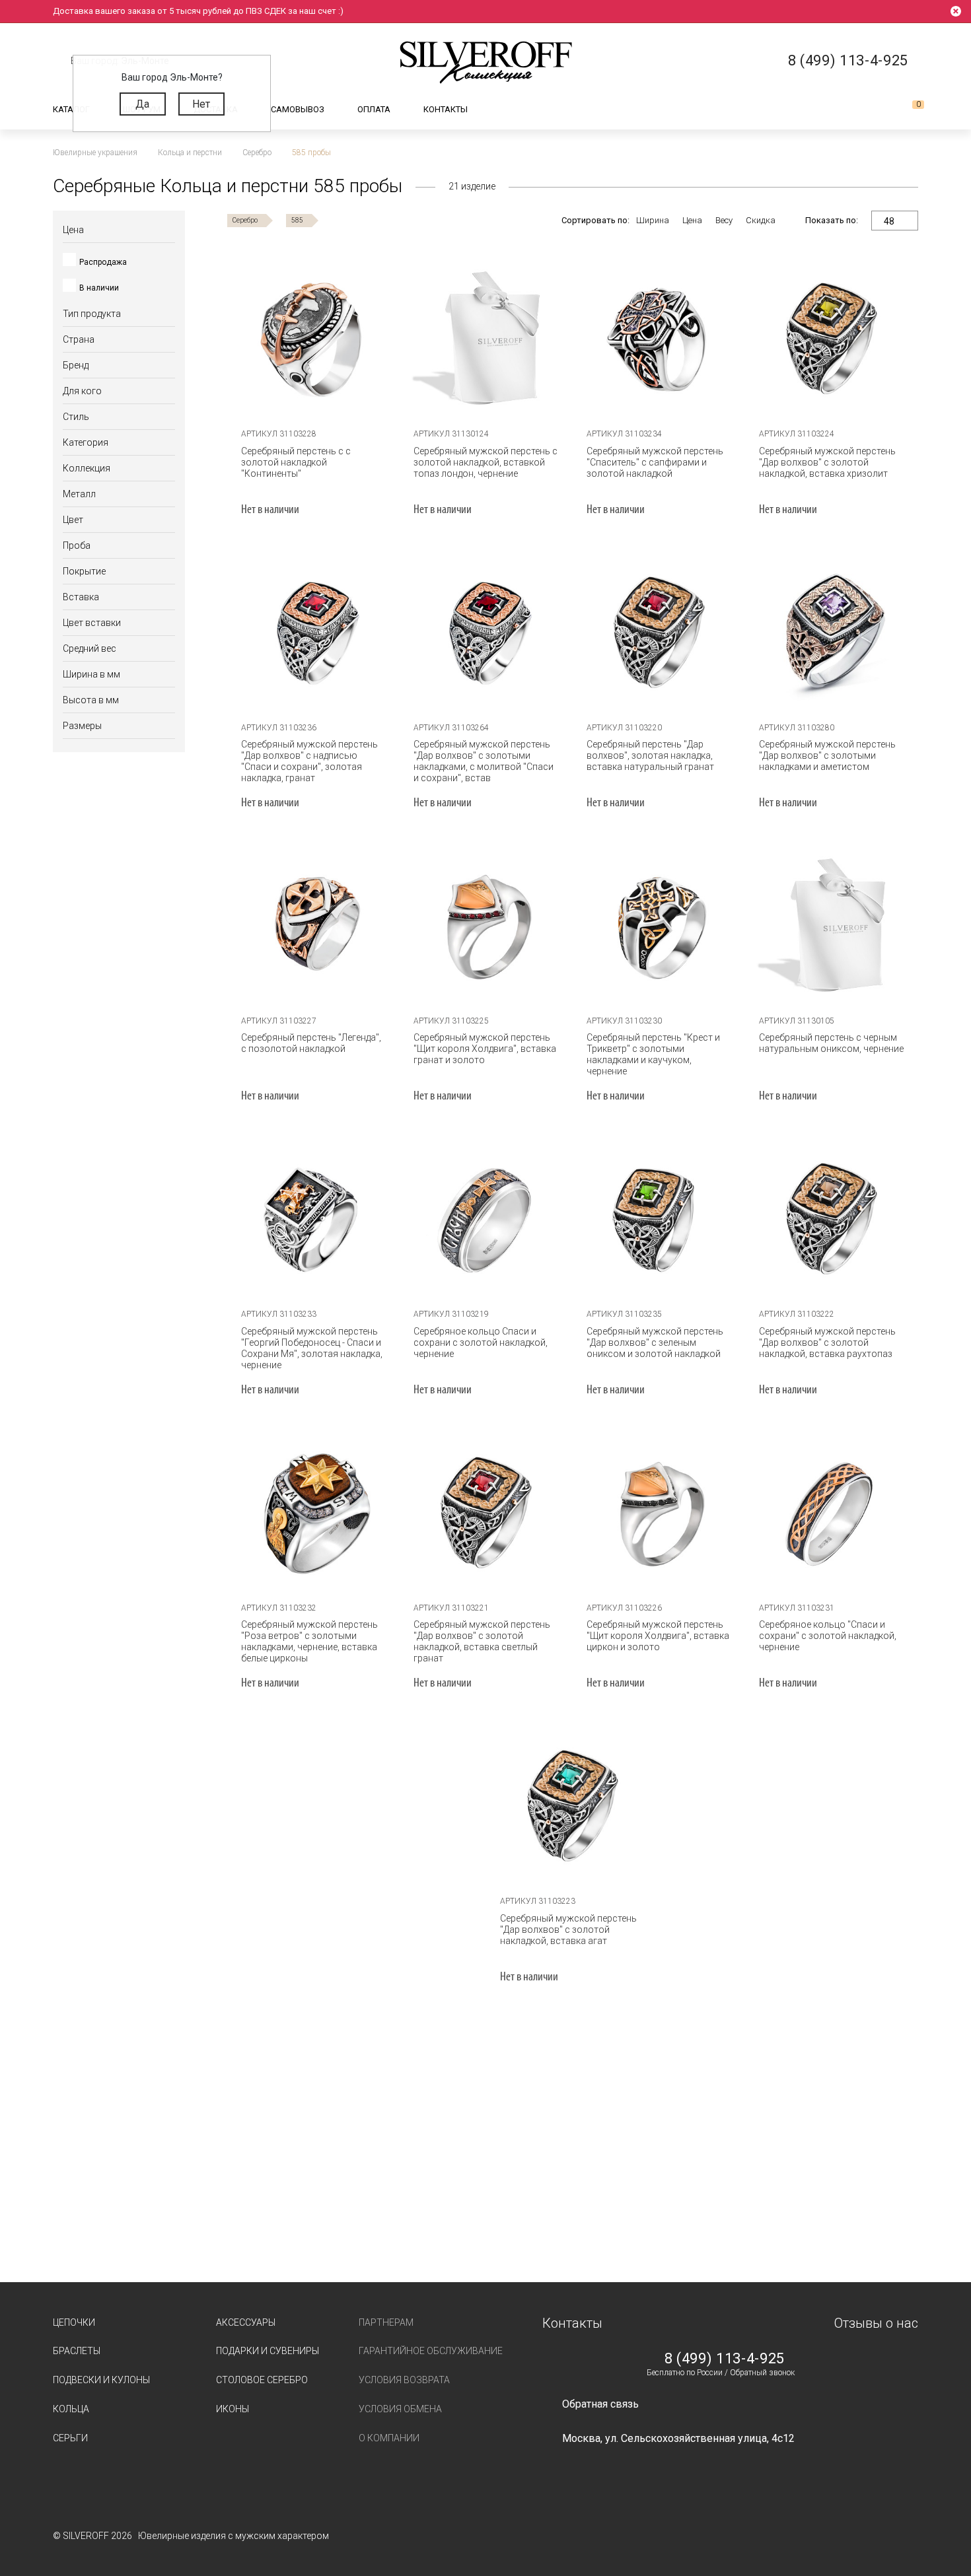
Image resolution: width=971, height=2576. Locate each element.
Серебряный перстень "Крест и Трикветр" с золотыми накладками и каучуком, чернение (653, 1054)
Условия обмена (400, 2409)
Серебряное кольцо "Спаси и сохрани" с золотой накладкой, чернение (828, 1636)
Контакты (446, 109)
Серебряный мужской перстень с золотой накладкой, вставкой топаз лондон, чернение (485, 462)
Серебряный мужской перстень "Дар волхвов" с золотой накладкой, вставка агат (568, 1930)
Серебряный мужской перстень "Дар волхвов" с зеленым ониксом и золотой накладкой (655, 1342)
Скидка (761, 220)
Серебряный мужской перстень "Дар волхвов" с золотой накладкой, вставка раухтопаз (827, 1342)
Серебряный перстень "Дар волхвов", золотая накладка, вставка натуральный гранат (650, 755)
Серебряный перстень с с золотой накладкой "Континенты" (296, 462)
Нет (201, 104)
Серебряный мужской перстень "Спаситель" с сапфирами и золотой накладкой (655, 462)
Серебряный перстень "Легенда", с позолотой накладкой (311, 1043)
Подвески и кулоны (101, 2380)
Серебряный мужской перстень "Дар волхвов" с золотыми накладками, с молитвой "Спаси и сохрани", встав (484, 761)
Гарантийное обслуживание (431, 2351)
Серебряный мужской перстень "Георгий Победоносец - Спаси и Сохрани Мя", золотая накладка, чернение (312, 1348)
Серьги (70, 2438)
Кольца (71, 2409)
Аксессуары (246, 2322)
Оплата (374, 109)
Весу (724, 220)
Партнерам (386, 2322)
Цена (692, 220)
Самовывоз (298, 109)
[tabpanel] (314, 337)
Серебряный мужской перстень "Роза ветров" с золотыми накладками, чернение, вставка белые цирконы (309, 1641)
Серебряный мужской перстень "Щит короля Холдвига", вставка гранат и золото (485, 1049)
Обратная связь (600, 2404)
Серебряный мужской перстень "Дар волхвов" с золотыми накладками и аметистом (827, 755)
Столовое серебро (262, 2380)
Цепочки (74, 2322)
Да (142, 104)
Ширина (653, 220)
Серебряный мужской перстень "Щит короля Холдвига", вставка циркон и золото (658, 1636)
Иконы (233, 2409)
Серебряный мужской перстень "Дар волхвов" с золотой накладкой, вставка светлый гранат (482, 1641)
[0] (908, 110)
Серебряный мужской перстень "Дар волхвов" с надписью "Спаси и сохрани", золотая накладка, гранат (309, 761)
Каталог (71, 109)
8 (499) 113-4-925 (725, 2359)
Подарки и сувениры (268, 2351)
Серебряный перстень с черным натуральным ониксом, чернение (831, 1043)
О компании (389, 2438)
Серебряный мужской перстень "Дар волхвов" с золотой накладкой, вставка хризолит (827, 462)
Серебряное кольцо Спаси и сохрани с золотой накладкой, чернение (481, 1342)
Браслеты (77, 2351)
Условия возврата (404, 2380)
